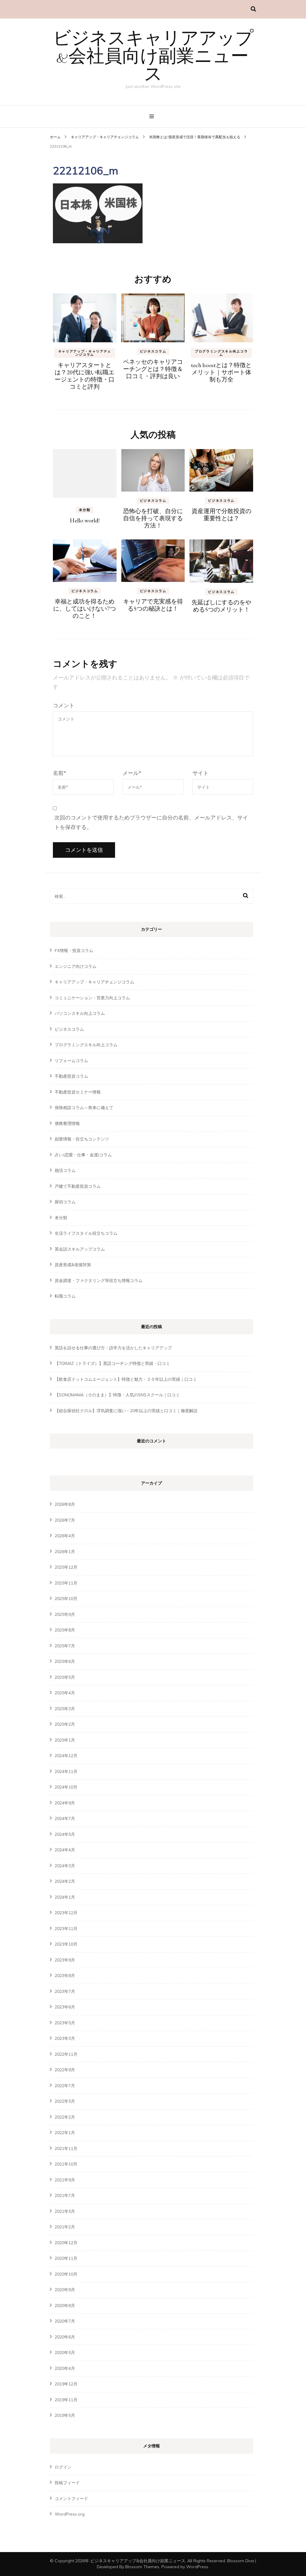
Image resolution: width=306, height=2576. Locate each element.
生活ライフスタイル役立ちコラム (86, 1233)
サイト (201, 773)
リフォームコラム (71, 1061)
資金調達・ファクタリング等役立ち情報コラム (99, 1281)
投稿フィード (67, 2483)
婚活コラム (65, 1170)
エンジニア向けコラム (76, 966)
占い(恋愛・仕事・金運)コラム (83, 1155)
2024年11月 (66, 1771)
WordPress (197, 2567)
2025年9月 (65, 1614)
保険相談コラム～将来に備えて (84, 1108)
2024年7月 (65, 1818)
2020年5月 (65, 2353)
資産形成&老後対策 (73, 1265)
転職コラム (65, 1296)
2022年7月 (65, 2086)
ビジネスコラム (153, 351)
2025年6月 (65, 1661)
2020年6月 (65, 2337)
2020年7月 (65, 2321)
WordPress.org (70, 2514)
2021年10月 (66, 2164)
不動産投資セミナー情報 (78, 1092)
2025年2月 (65, 1724)
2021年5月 (65, 2211)
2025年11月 (66, 1583)
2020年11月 (66, 2258)
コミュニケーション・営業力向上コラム (92, 998)
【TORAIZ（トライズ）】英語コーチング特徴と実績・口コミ (112, 1363)
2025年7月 (65, 1646)
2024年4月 (65, 1850)
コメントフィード (71, 2499)
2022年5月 (65, 2101)
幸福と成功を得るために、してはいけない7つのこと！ (85, 609)
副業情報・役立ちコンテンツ (82, 1139)
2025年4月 (65, 1693)
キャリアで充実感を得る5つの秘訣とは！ (153, 605)
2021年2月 (65, 2227)
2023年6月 (65, 2007)
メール (132, 773)
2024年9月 (65, 1803)
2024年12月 (66, 1756)
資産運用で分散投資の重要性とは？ (221, 515)
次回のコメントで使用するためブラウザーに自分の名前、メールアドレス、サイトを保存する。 (151, 822)
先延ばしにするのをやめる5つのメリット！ (221, 606)
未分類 (85, 510)
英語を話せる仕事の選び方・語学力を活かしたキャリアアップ (113, 1348)
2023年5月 (65, 2023)
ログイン (63, 2467)
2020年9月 (65, 2290)
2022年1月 (65, 2133)
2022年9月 (65, 2070)
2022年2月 (65, 2117)
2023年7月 (65, 1991)
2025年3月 (65, 1709)
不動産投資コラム (71, 1076)
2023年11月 (66, 1929)
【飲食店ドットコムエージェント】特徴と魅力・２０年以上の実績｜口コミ (126, 1379)
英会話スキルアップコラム (80, 1249)
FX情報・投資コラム (74, 951)
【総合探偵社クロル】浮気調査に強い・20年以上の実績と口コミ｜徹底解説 (126, 1411)
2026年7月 (65, 1520)
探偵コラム (65, 1202)
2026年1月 (65, 1552)
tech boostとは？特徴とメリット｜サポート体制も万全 (221, 372)
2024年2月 (65, 1881)
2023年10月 (66, 1944)
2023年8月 (65, 1976)
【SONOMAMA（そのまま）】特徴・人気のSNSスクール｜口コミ (117, 1395)
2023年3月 (65, 2038)
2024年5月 (65, 1834)
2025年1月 (65, 1740)
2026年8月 (65, 1504)
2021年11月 (66, 2148)
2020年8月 (65, 2306)
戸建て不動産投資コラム (78, 1186)
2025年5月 (65, 1677)
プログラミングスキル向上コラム (221, 353)
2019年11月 (66, 2400)
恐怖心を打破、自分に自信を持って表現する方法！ (153, 518)
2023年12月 (66, 1913)
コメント (64, 705)
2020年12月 (66, 2243)
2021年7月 (65, 2195)
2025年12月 (66, 1567)
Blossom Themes (142, 2567)
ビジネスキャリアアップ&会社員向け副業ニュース (153, 57)
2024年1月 (65, 1897)
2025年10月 (66, 1599)
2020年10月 (66, 2274)
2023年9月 (65, 1960)
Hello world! (85, 520)
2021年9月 (65, 2180)
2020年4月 (65, 2368)
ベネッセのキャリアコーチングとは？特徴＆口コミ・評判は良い (153, 369)
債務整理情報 (67, 1123)
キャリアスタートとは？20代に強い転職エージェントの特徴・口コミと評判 (85, 376)
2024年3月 (65, 1866)
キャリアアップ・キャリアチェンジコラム (105, 137)
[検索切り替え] (253, 9)
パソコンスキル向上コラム (80, 1013)
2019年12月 (66, 2384)
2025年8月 (65, 1630)
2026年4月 (65, 1536)
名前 (60, 773)
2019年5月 (65, 2415)
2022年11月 (66, 2054)
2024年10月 (66, 1787)
